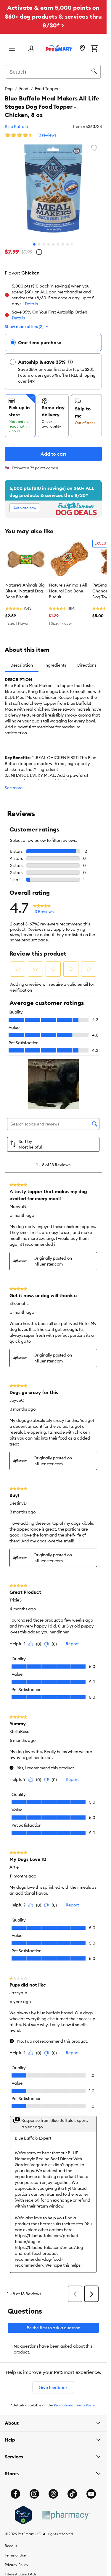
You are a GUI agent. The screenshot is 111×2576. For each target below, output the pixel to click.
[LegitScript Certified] (23, 2515)
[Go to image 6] (58, 244)
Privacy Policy (17, 2565)
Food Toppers (48, 89)
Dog (9, 89)
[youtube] (91, 2494)
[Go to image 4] (49, 244)
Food (24, 89)
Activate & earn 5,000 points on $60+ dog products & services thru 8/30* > (53, 16)
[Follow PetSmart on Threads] (53, 2494)
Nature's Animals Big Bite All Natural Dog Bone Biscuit (25, 591)
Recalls (11, 2546)
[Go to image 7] (63, 244)
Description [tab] (22, 665)
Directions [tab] (87, 665)
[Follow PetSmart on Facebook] (15, 2494)
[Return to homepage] (59, 48)
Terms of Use (15, 2555)
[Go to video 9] (72, 244)
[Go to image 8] (67, 244)
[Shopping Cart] (94, 49)
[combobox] (53, 71)
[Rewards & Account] (31, 49)
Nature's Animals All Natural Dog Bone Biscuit (68, 591)
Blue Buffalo (16, 126)
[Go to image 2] (39, 244)
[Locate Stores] (82, 49)
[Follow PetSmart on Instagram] (34, 2494)
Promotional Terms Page (74, 2405)
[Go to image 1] (34, 244)
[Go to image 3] (44, 244)
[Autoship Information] (70, 362)
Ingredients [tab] (55, 665)
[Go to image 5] (53, 244)
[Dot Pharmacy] (66, 2515)
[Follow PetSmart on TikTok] (72, 2494)
